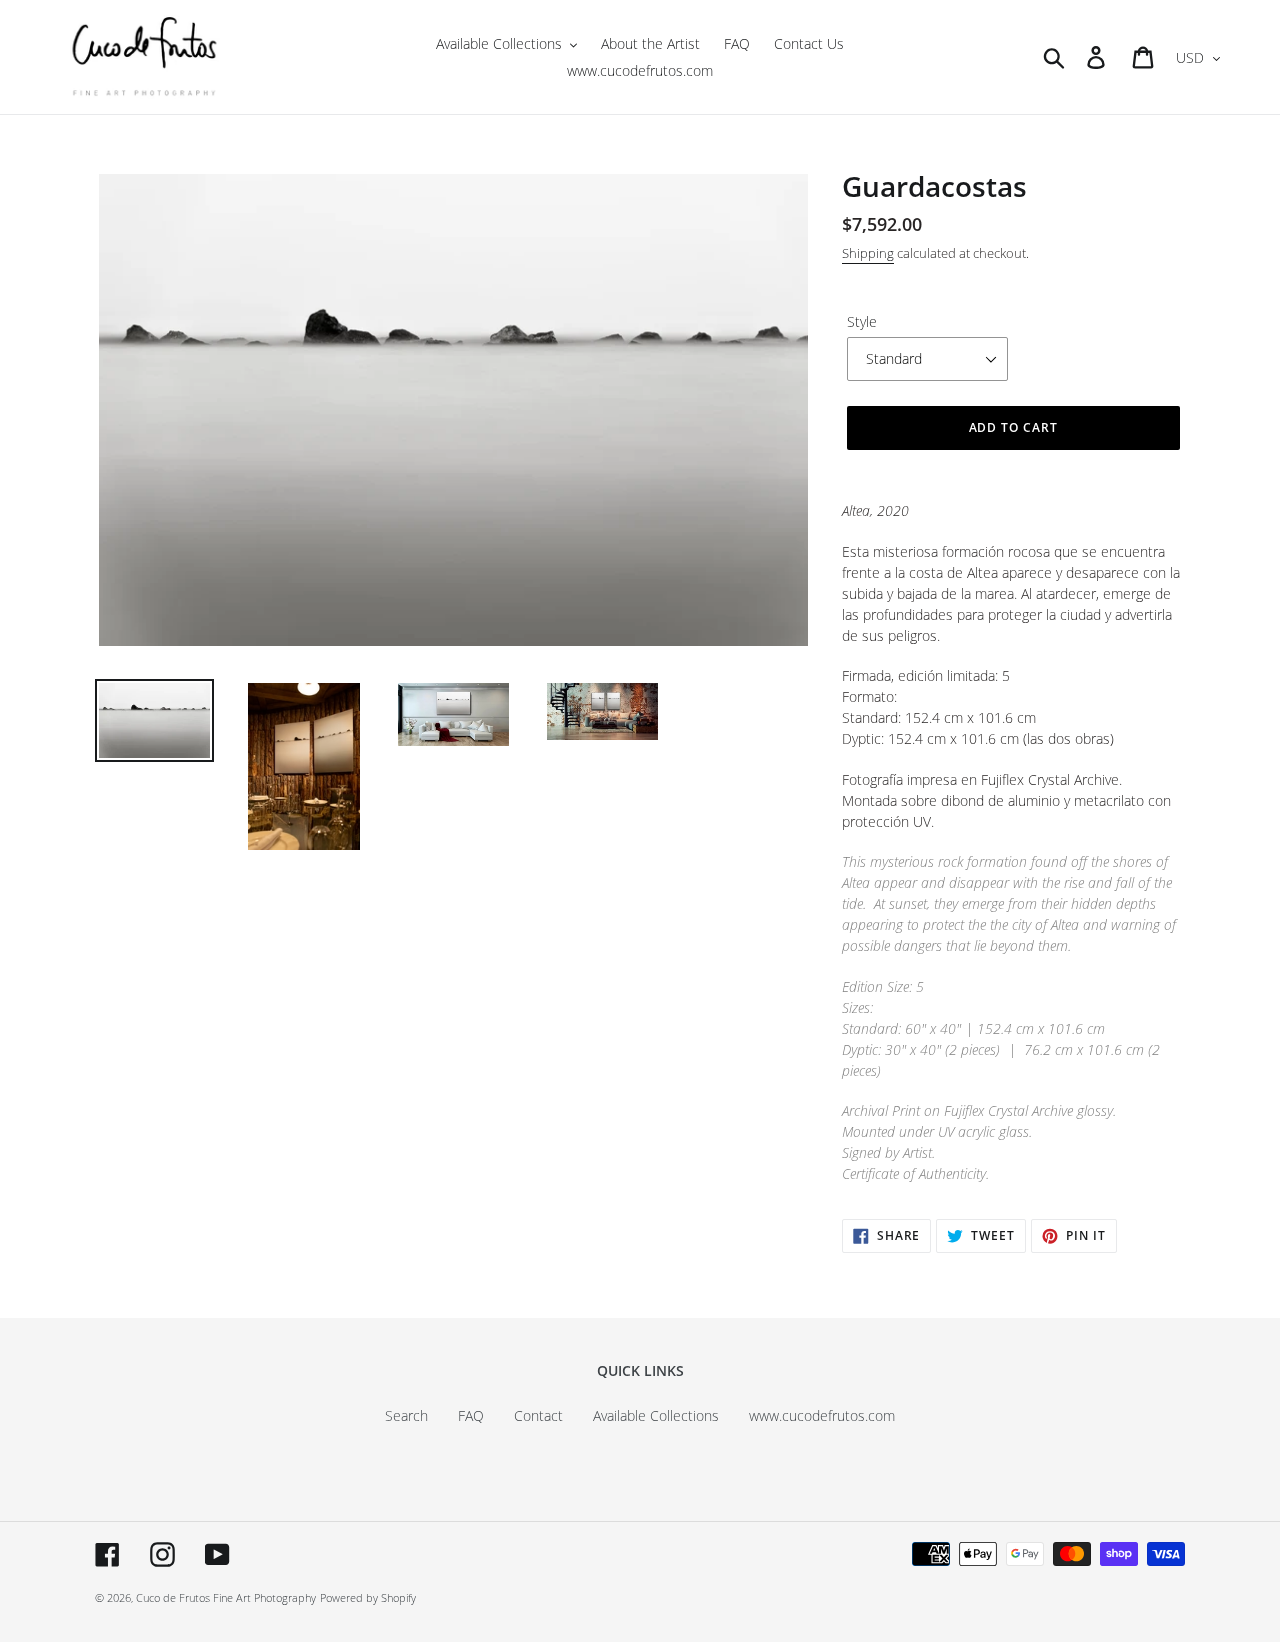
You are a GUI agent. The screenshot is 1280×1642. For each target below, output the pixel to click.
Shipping (868, 253)
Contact (538, 1415)
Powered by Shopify (368, 1597)
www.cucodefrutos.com (822, 1415)
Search (406, 1415)
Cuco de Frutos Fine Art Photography (226, 1597)
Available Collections (656, 1415)
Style (862, 321)
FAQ (471, 1415)
